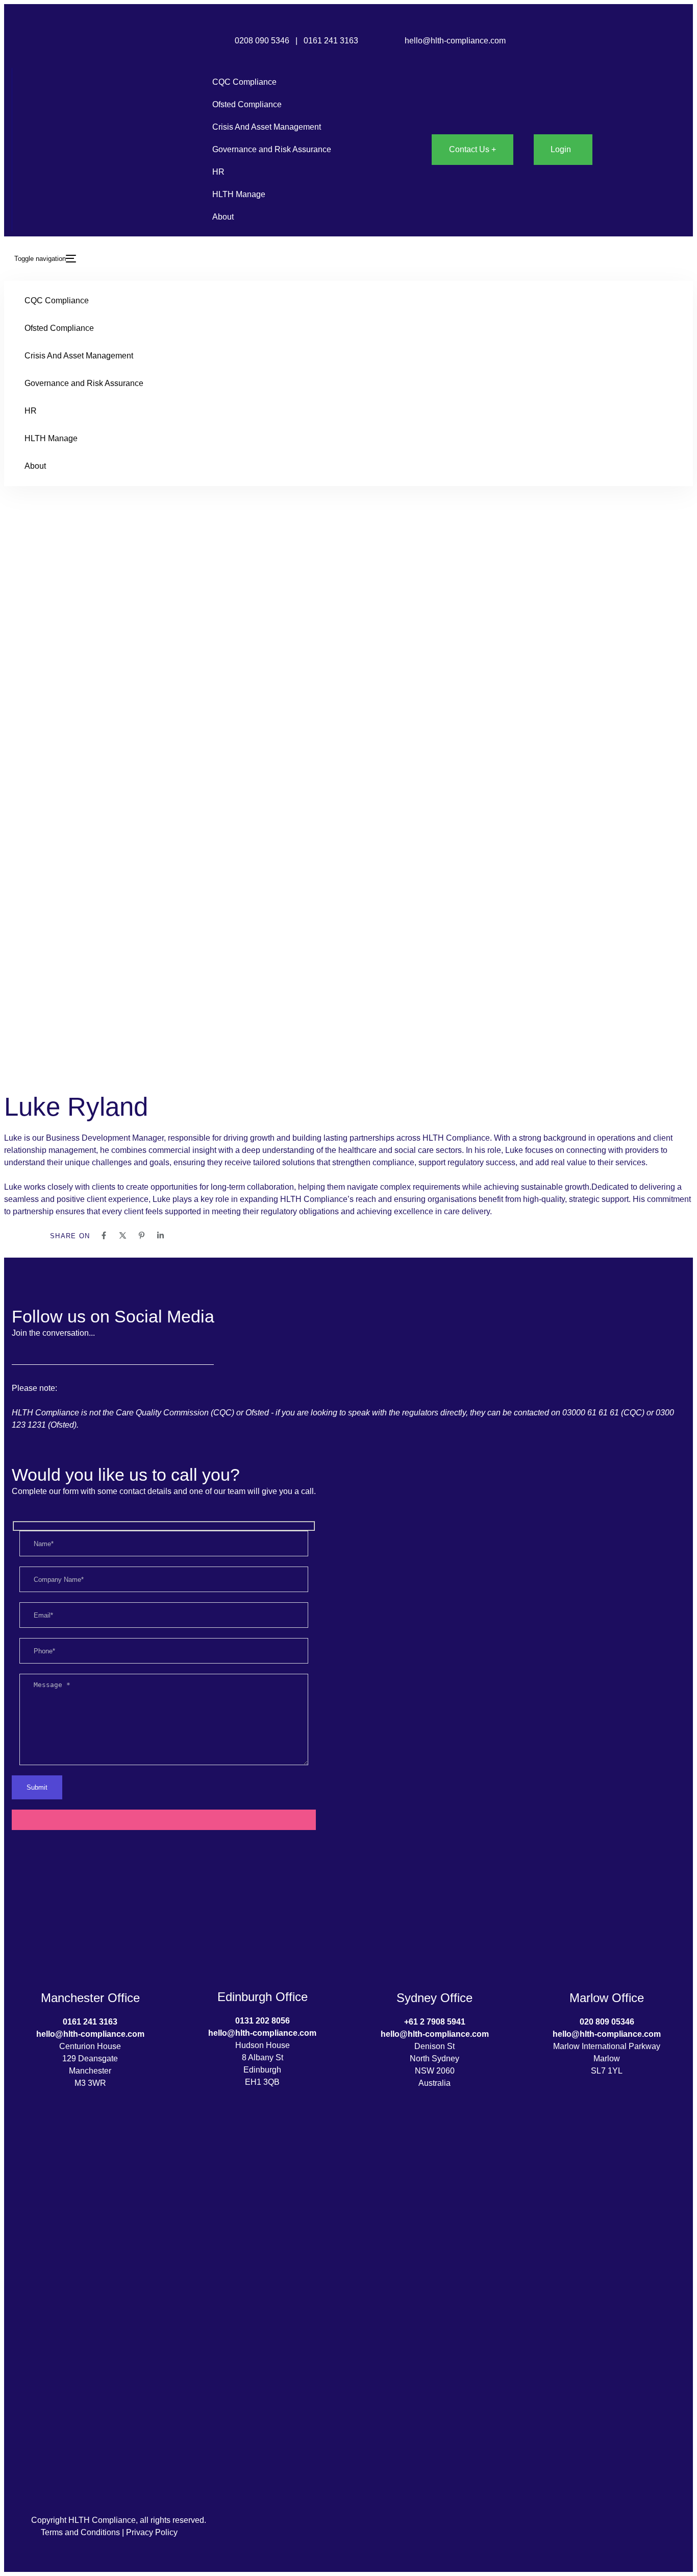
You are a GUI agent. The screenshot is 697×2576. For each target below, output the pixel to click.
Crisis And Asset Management (267, 127)
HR (218, 172)
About (223, 217)
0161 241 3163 (332, 41)
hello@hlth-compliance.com (455, 41)
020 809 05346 (607, 2022)
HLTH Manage (239, 194)
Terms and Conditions (80, 2532)
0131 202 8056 (263, 2021)
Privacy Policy (152, 2532)
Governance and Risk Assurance (272, 149)
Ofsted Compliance (247, 104)
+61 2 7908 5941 (435, 2022)
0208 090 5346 (262, 41)
